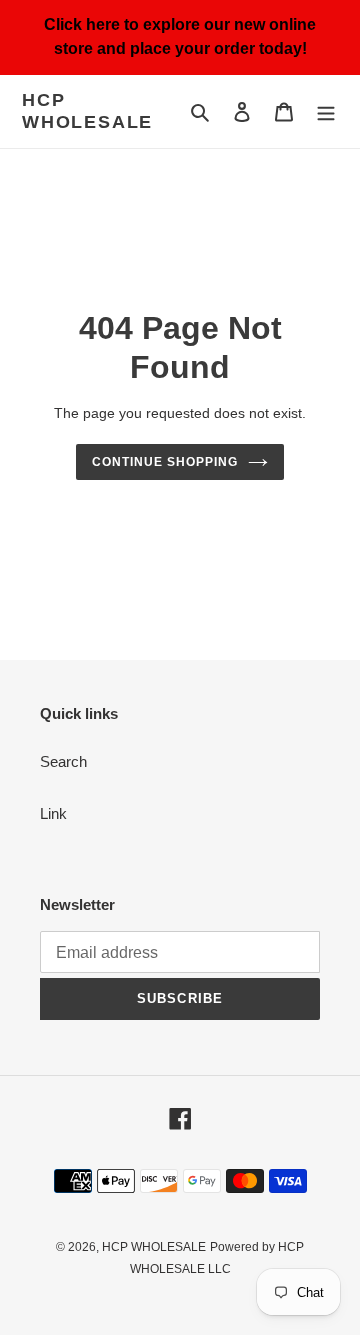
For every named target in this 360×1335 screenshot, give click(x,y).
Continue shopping (165, 462)
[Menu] (326, 111)
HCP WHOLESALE (87, 111)
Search (63, 761)
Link (53, 813)
